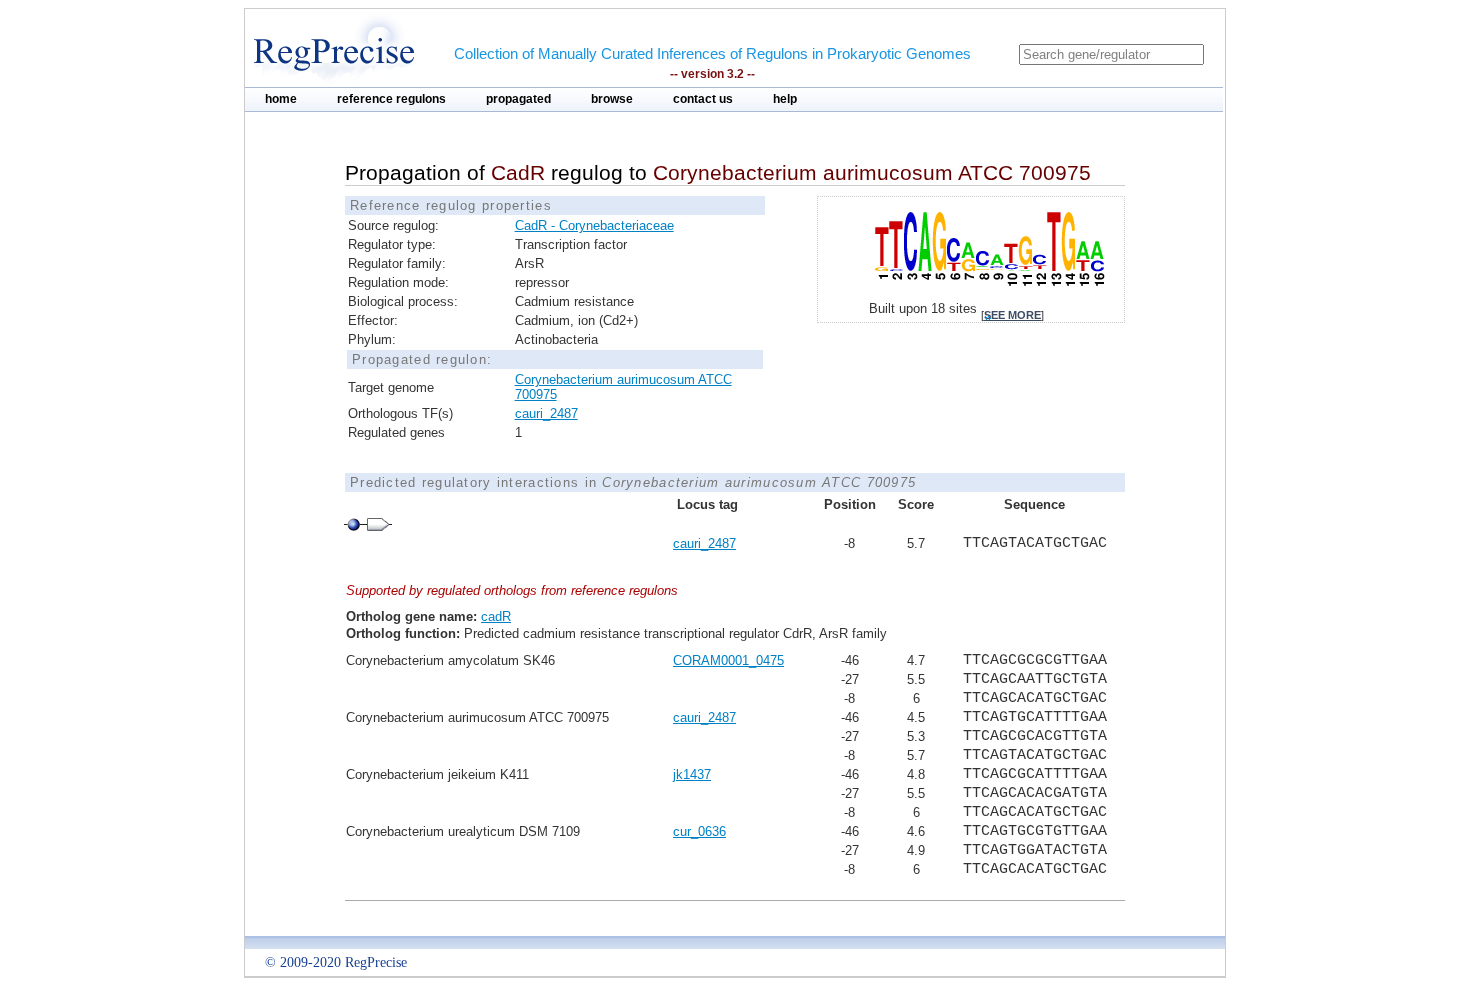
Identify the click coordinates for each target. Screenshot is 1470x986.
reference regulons (391, 99)
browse (612, 99)
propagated (518, 99)
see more (1012, 315)
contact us (703, 99)
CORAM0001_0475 (728, 660)
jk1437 (692, 774)
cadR (496, 616)
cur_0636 (699, 831)
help (785, 99)
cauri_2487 (546, 413)
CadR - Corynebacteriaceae (594, 225)
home (281, 99)
